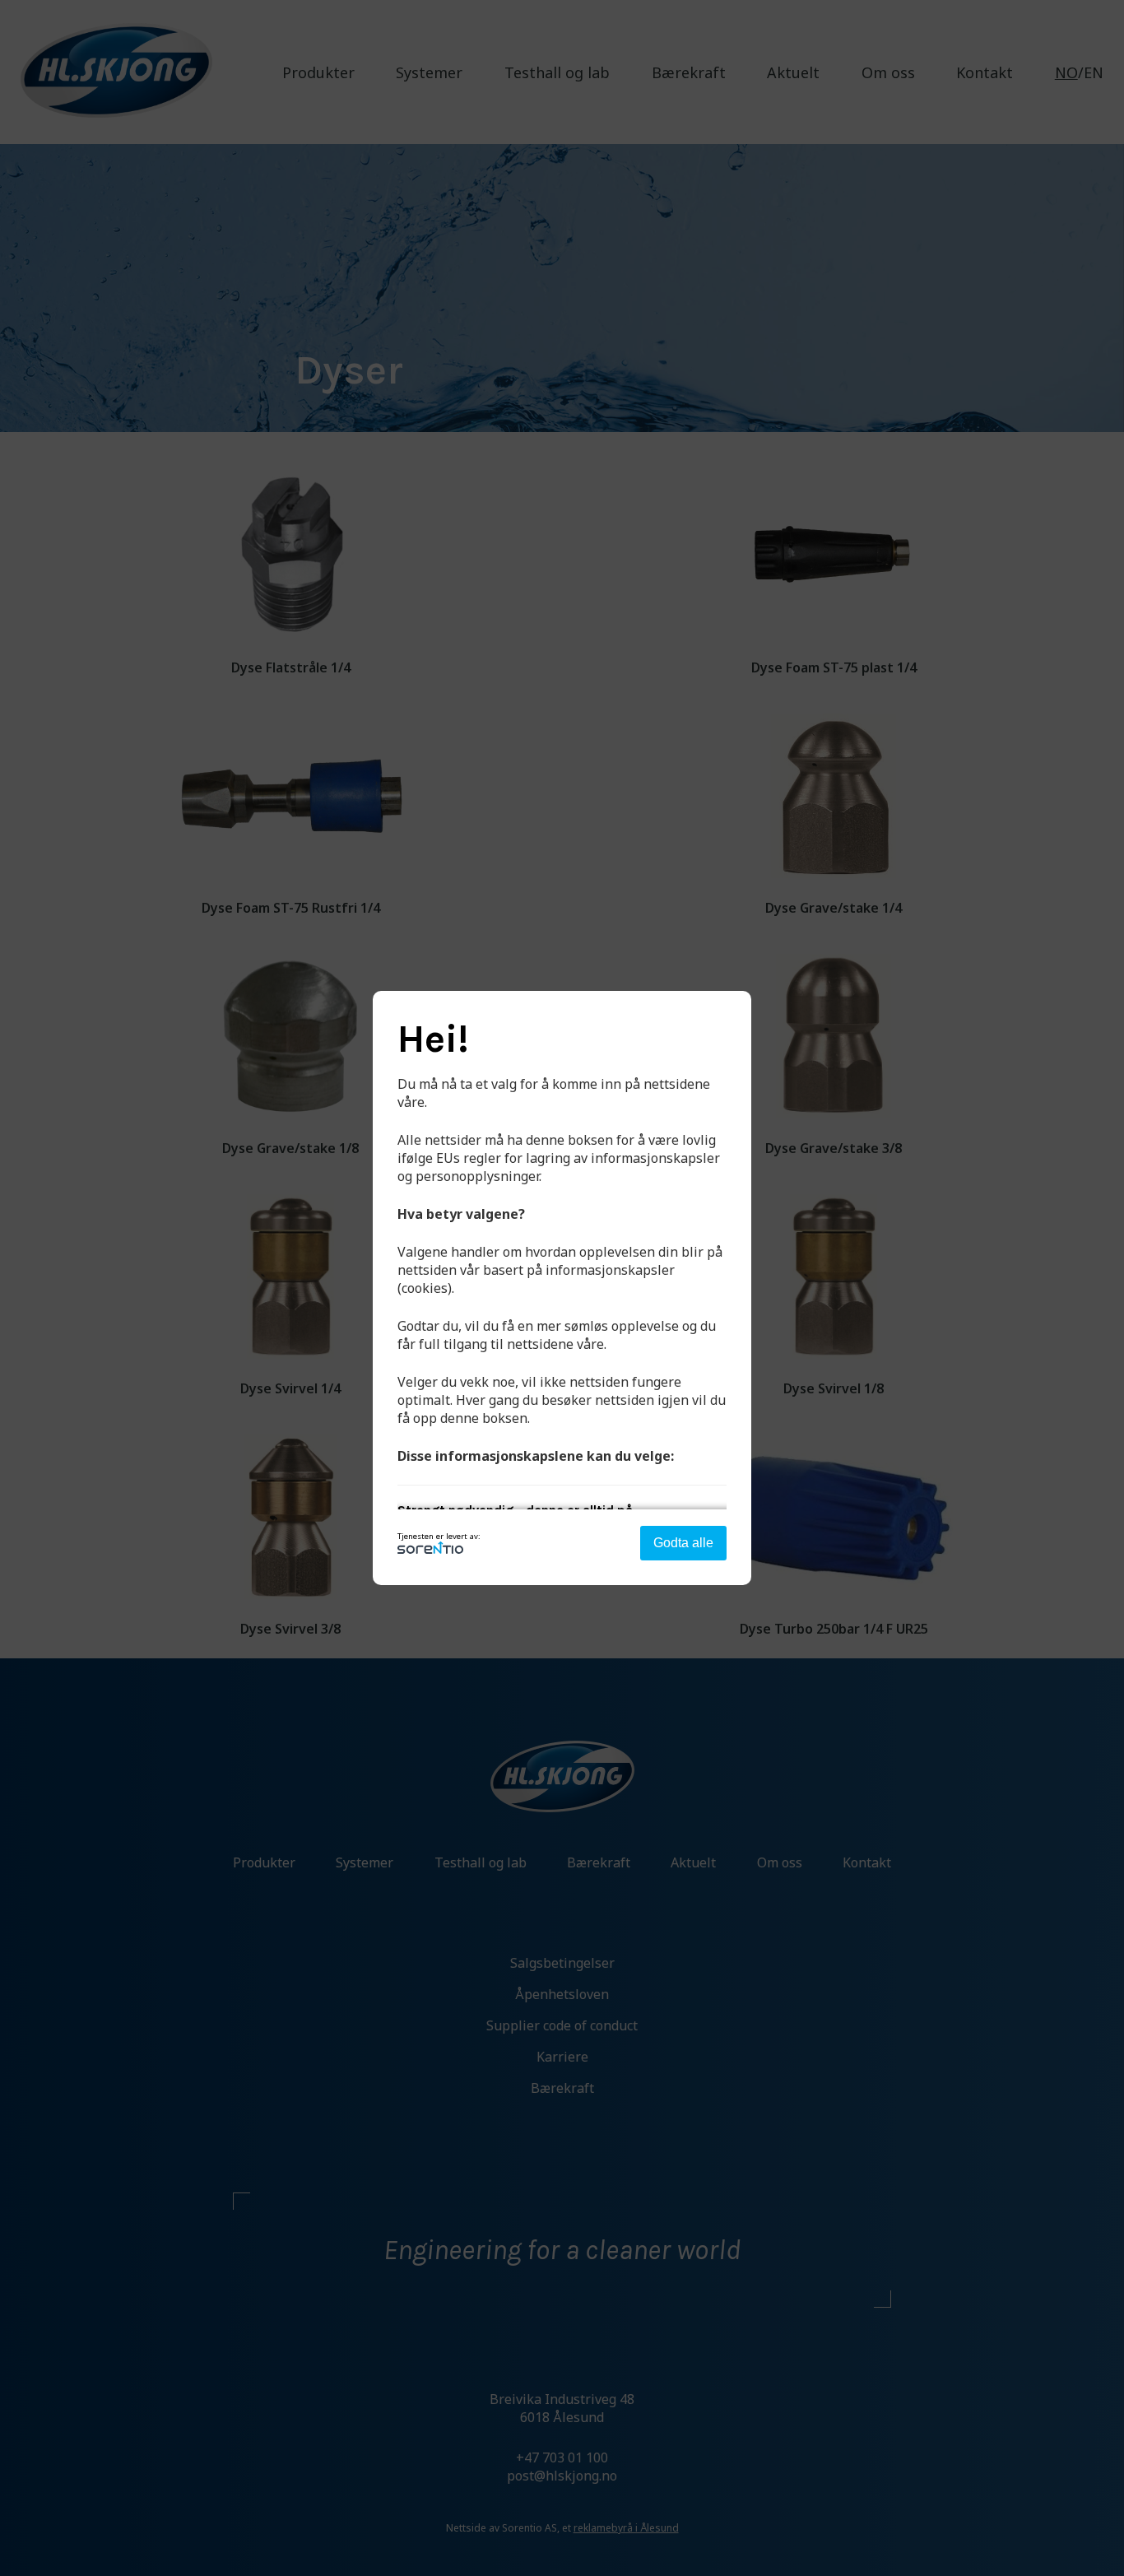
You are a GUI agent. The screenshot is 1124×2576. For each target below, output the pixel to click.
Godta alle (683, 1543)
